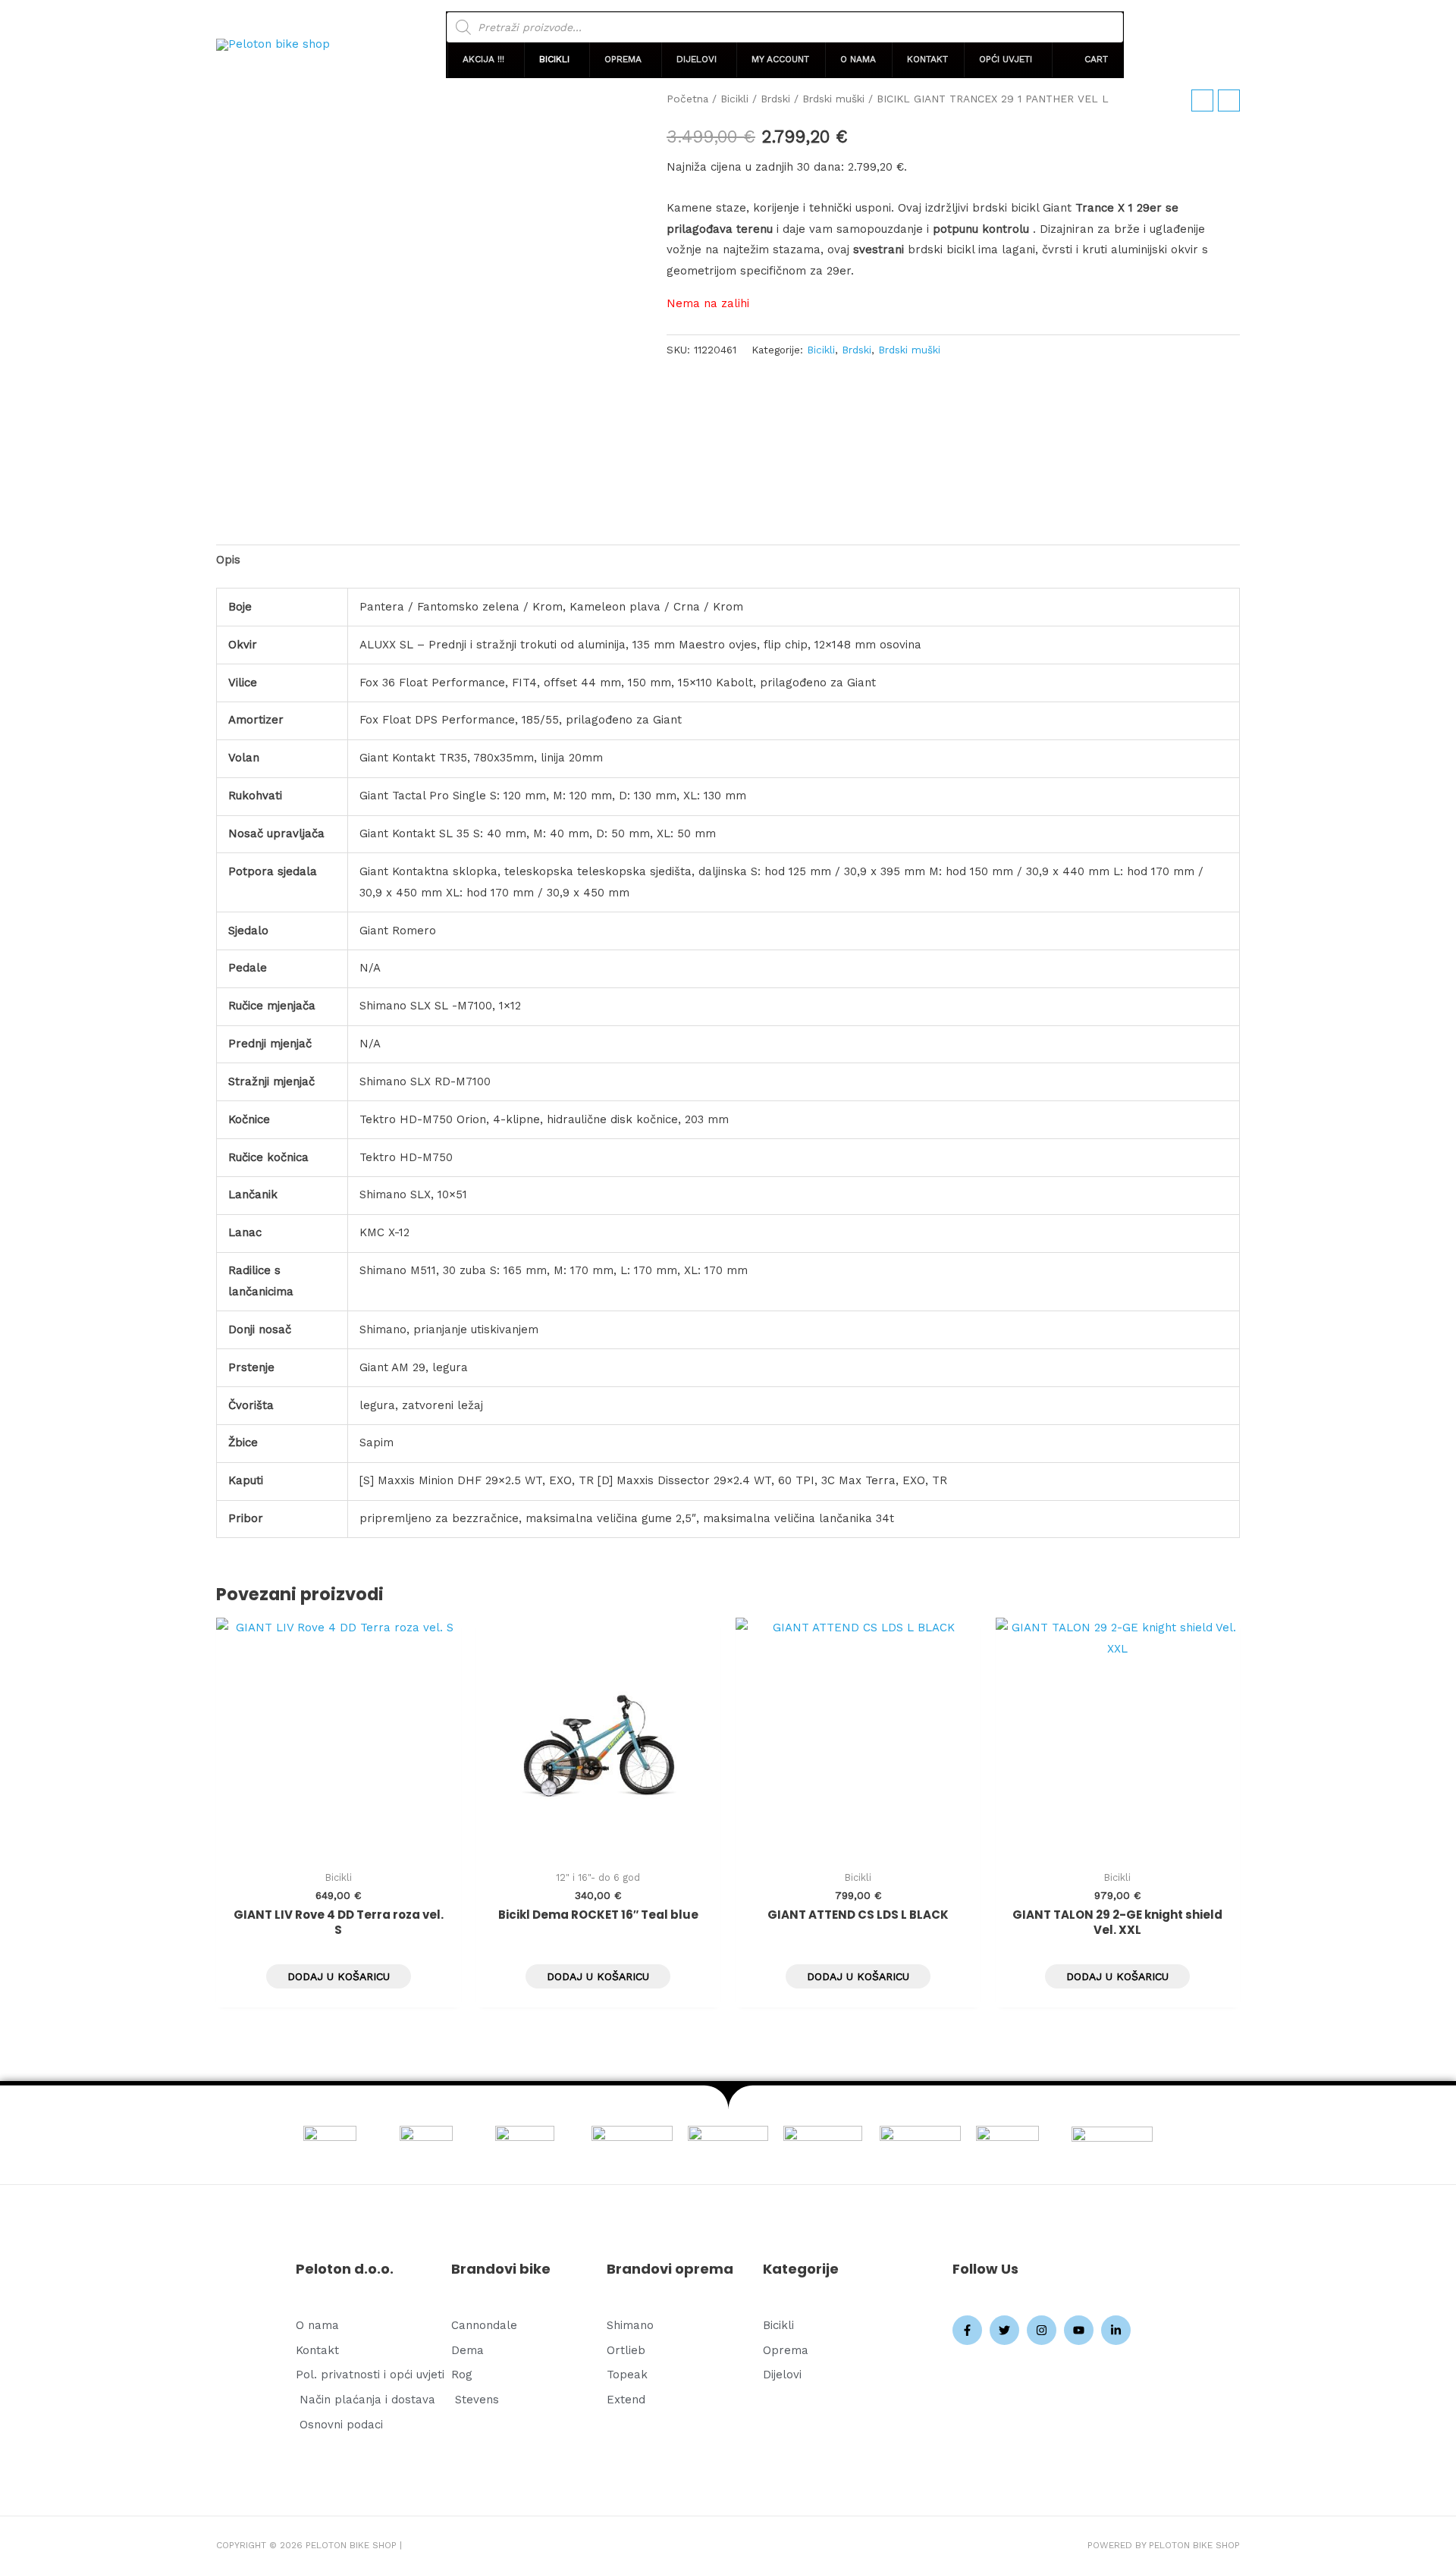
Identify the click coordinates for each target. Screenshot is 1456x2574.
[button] (485, 60)
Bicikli (734, 99)
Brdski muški (833, 99)
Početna (687, 99)
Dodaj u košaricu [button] (339, 1976)
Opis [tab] (228, 560)
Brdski (775, 99)
